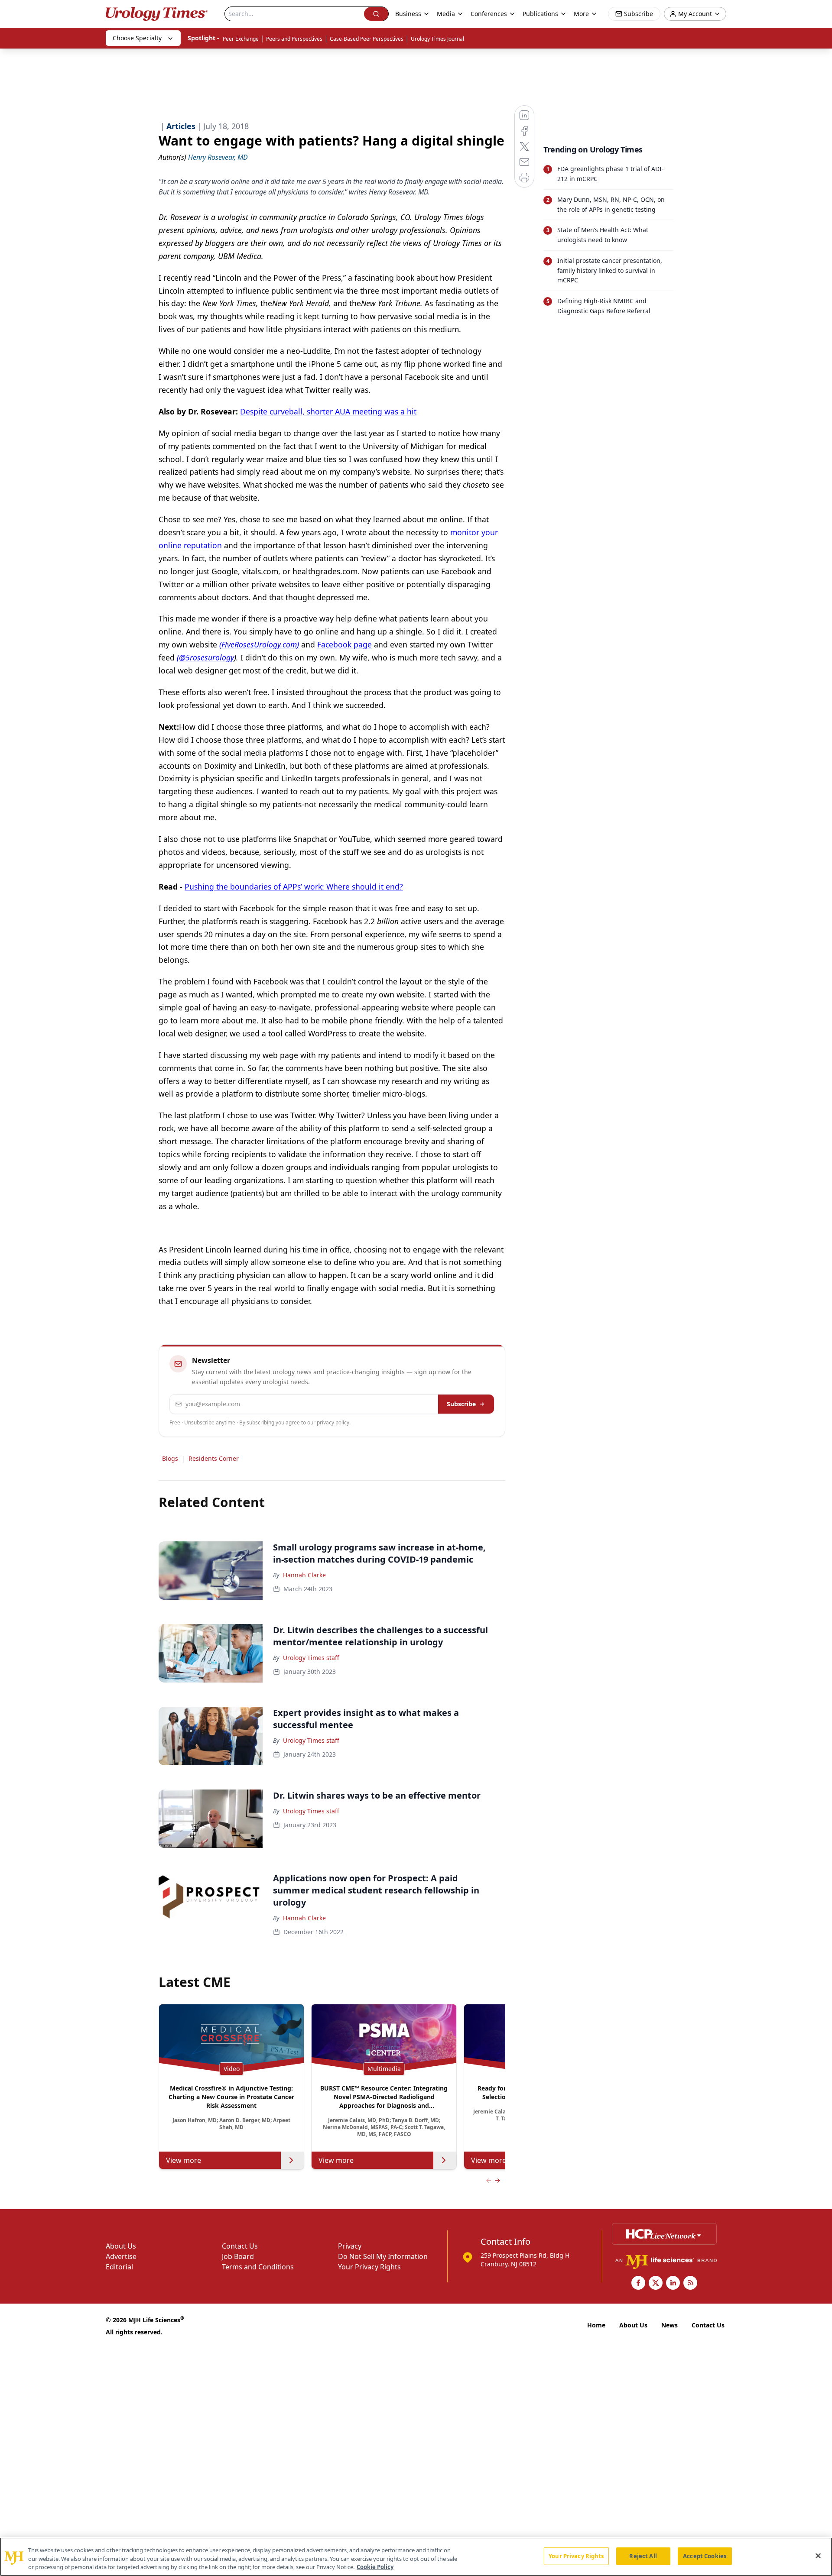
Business (408, 14)
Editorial (119, 2267)
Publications (540, 14)
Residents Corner (214, 1458)
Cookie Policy (375, 2567)
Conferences (489, 14)
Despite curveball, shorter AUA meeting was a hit (328, 411)
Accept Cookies (705, 2556)
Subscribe (461, 1404)
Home (596, 2325)
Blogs (170, 1458)
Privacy (350, 2246)
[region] (416, 2557)
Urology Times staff (311, 1658)
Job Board (238, 2256)
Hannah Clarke (304, 1575)
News (669, 2325)
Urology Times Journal (437, 39)
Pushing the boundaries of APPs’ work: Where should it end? (294, 887)
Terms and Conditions (258, 2267)
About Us (121, 2246)
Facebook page (344, 644)
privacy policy (333, 1422)
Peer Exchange (241, 39)
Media (446, 14)
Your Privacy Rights (369, 2267)
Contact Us (240, 2246)
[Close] (818, 2556)
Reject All (643, 2556)
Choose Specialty (137, 38)
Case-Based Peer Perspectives (367, 39)
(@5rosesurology (205, 657)
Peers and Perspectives (294, 39)
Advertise (121, 2256)
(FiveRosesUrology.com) (259, 644)
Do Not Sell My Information (383, 2256)
